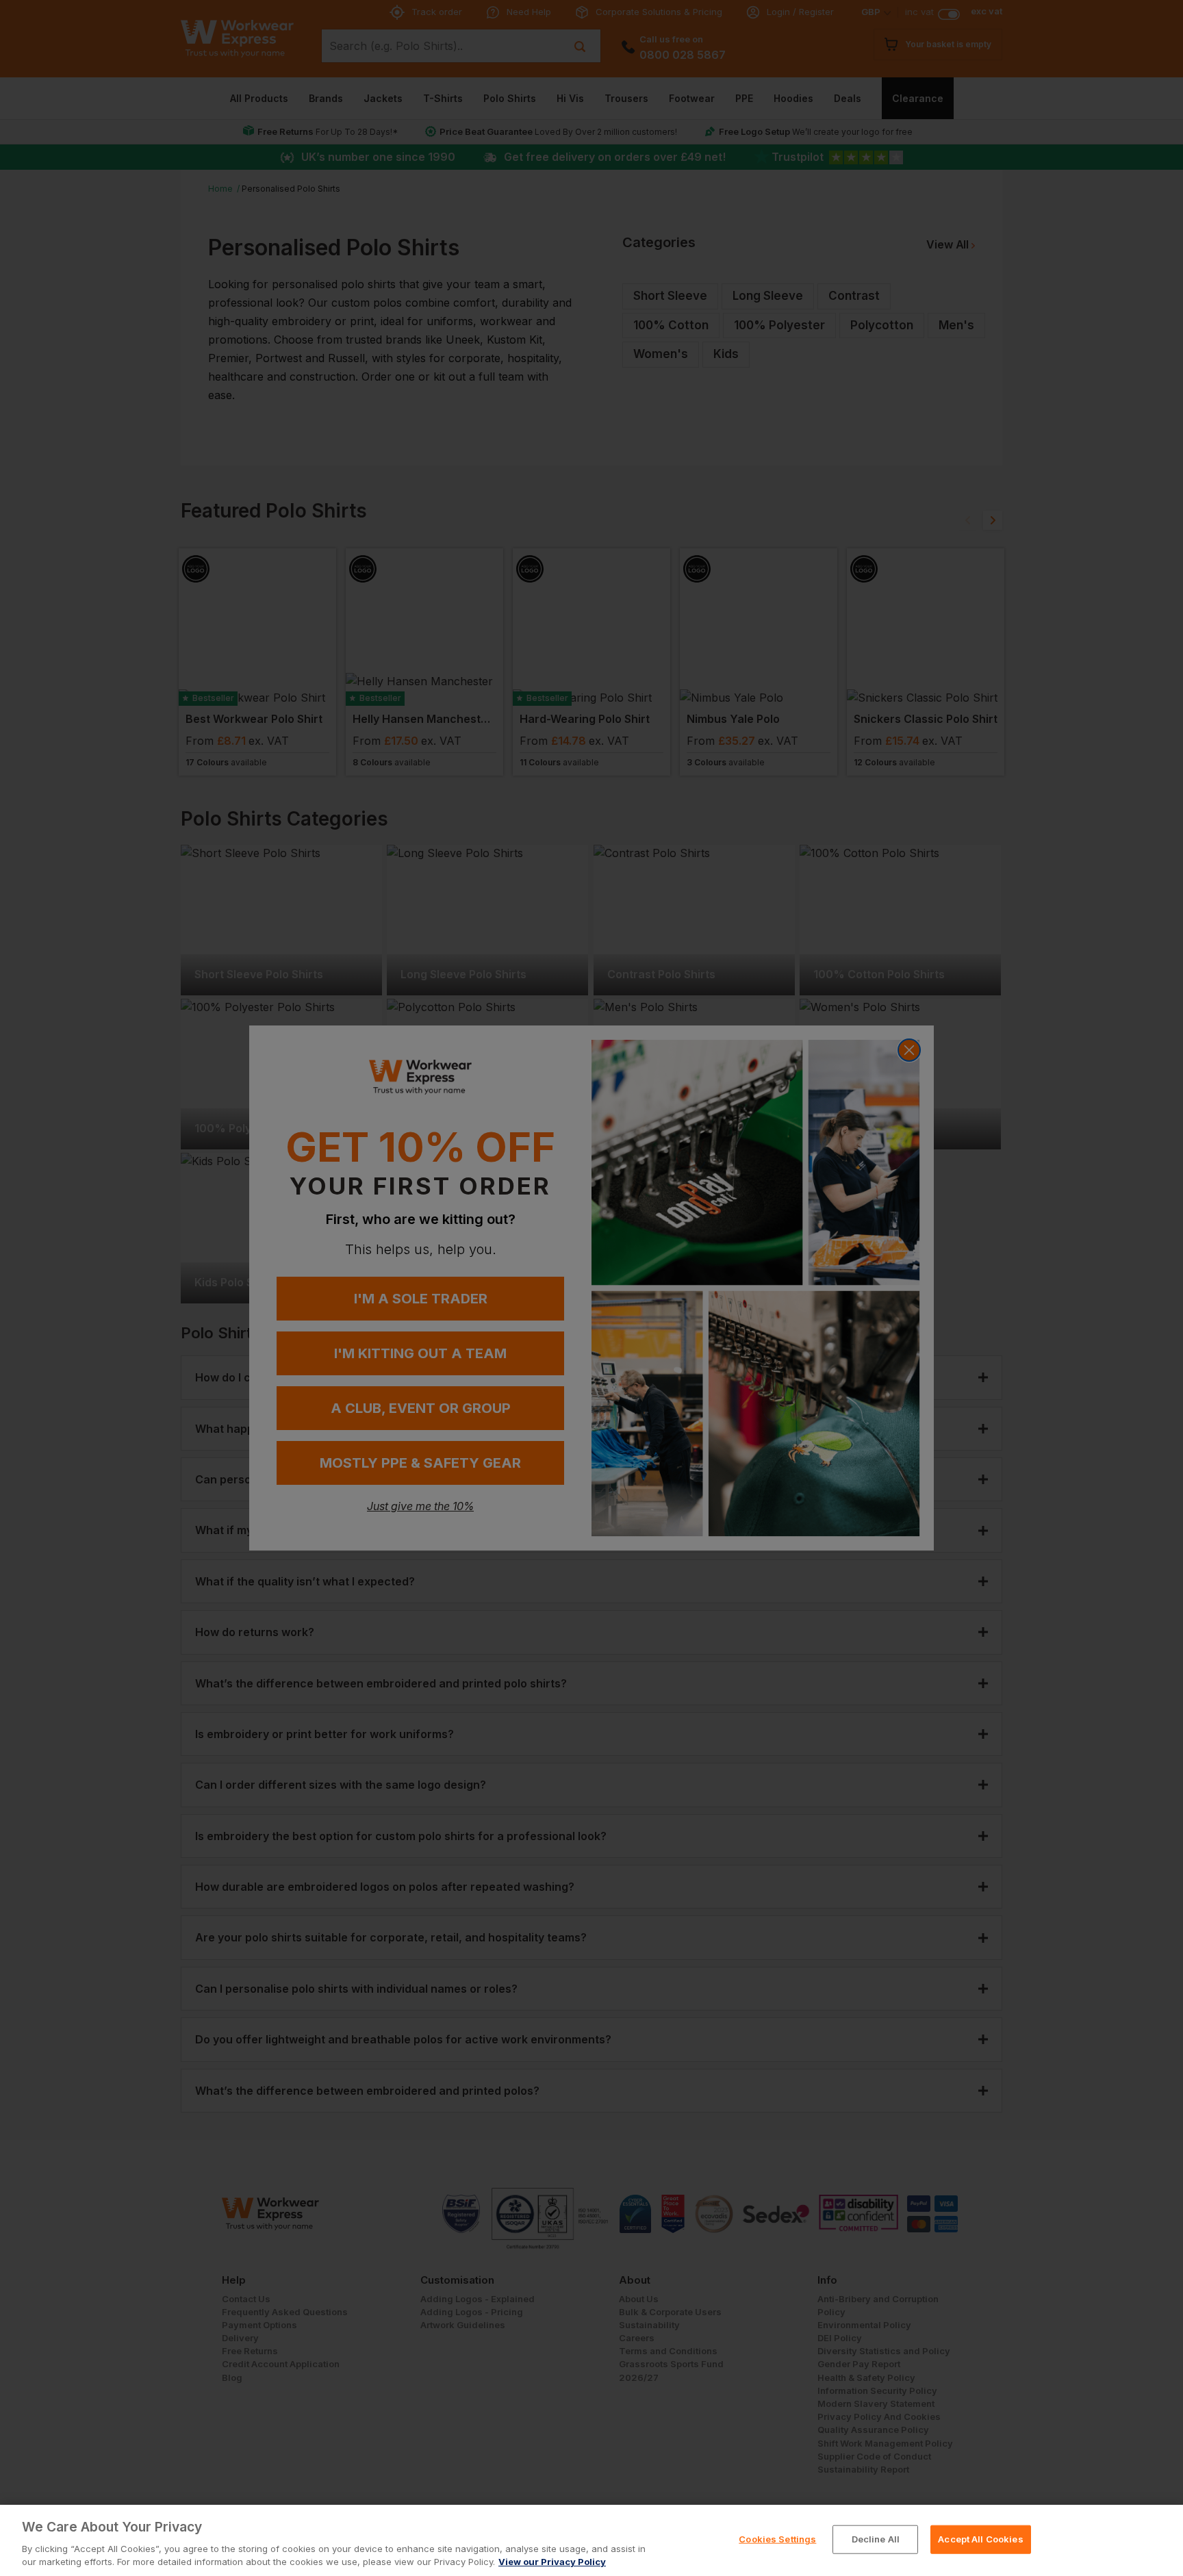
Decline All (876, 2539)
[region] (591, 2540)
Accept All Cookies (980, 2539)
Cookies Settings (777, 2539)
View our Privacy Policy (552, 2562)
